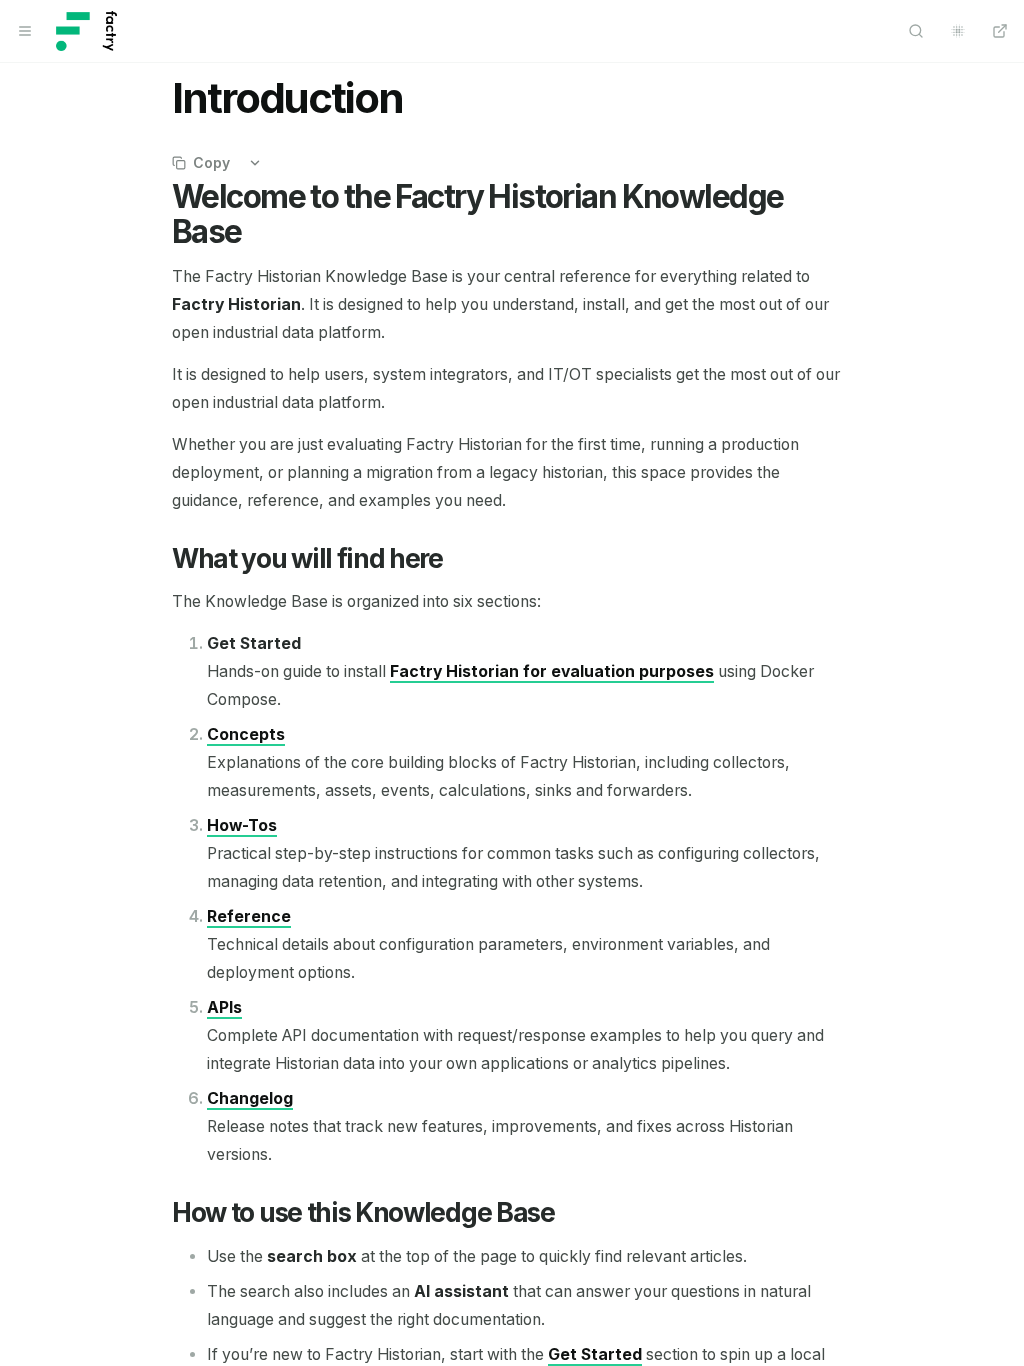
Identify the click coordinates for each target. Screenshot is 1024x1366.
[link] (552, 671)
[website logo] (86, 31)
